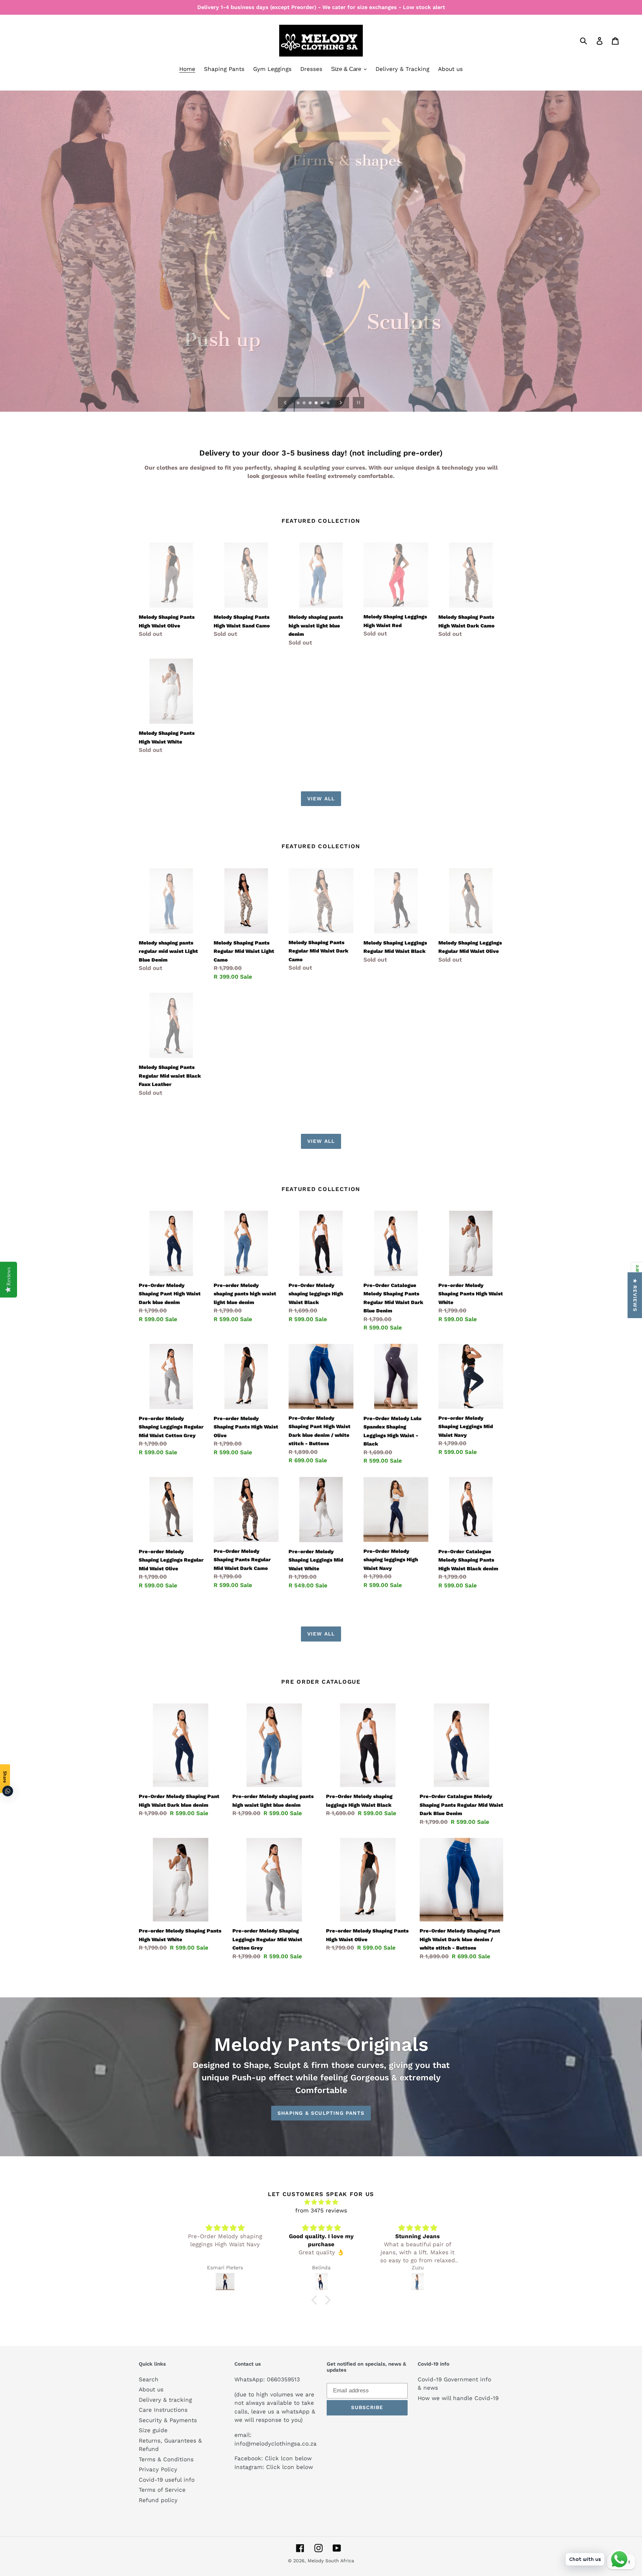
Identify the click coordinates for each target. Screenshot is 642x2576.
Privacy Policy (158, 2469)
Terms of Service (162, 2490)
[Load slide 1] (299, 403)
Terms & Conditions (166, 2459)
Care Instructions (163, 2410)
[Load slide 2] (305, 403)
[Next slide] (341, 403)
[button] (134, 2513)
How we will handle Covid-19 (458, 2398)
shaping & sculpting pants (321, 2113)
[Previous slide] (285, 403)
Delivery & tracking (165, 2400)
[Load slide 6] (329, 403)
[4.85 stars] (321, 2202)
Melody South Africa (331, 2561)
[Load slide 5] (323, 403)
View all (321, 799)
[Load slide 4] (317, 403)
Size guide (153, 2430)
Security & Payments (168, 2420)
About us (151, 2389)
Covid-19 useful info (167, 2480)
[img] (225, 2228)
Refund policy (158, 2500)
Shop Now (321, 251)
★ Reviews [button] (635, 1295)
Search (149, 2379)
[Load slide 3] (311, 403)
